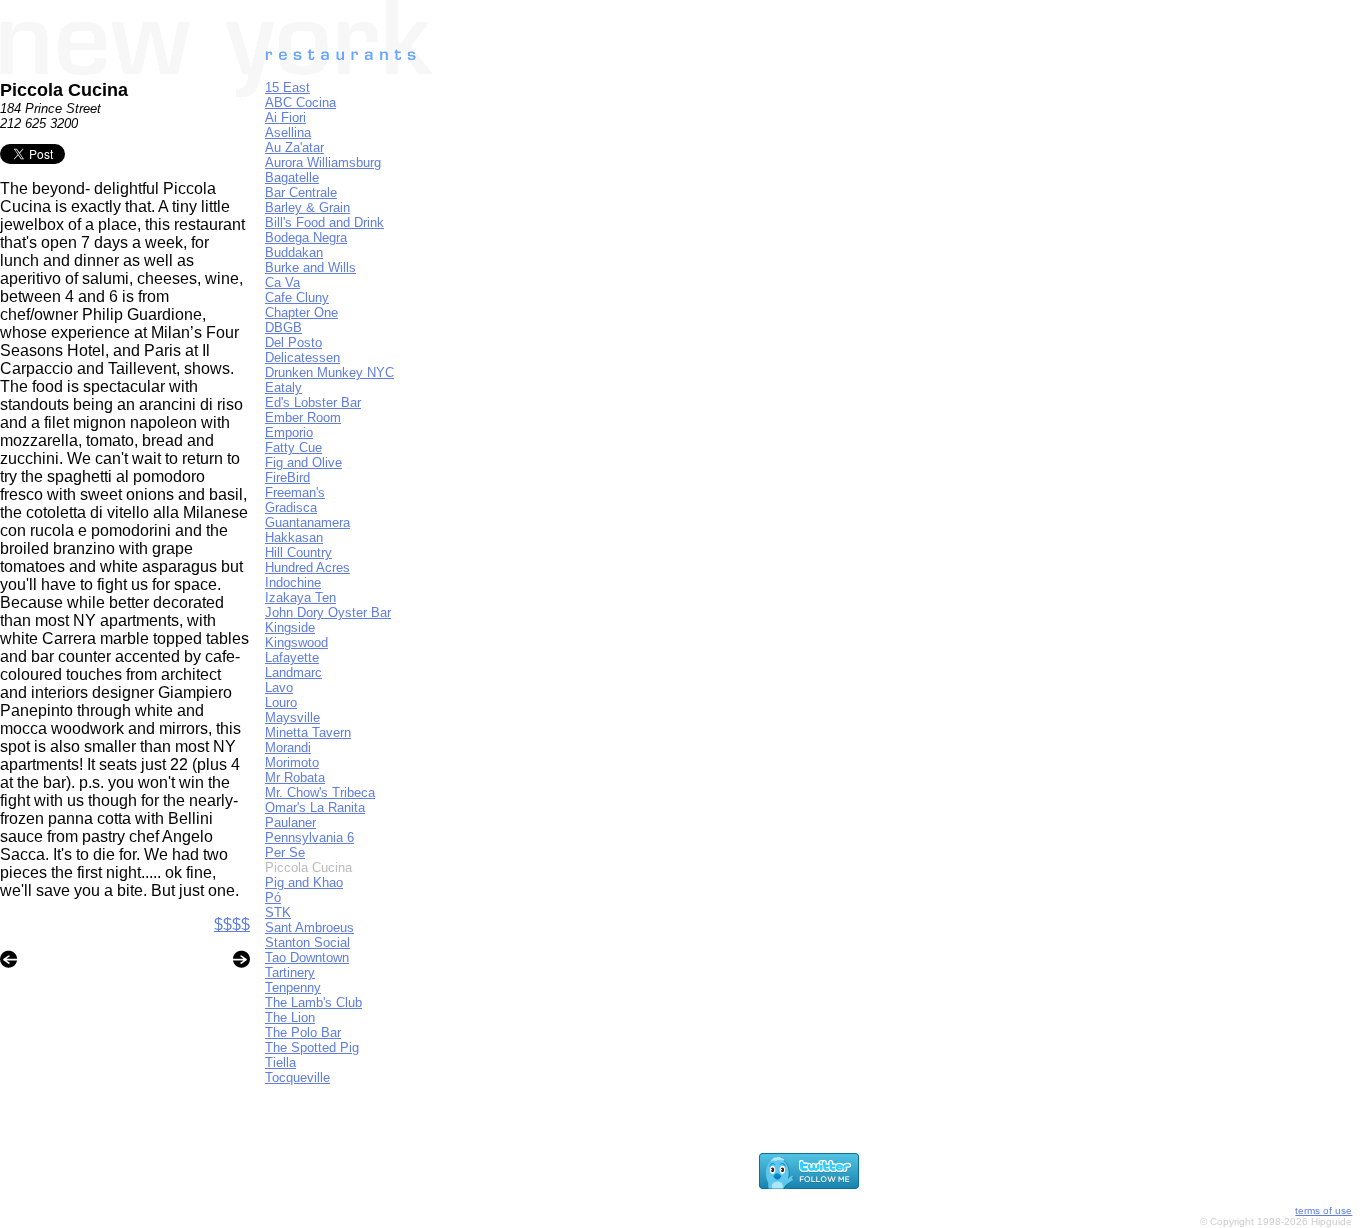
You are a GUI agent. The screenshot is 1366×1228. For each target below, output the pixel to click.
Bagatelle (292, 177)
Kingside (290, 627)
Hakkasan (294, 537)
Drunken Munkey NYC (329, 372)
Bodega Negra (306, 237)
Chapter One (301, 312)
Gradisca (291, 507)
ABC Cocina (300, 102)
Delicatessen (302, 357)
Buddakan (294, 252)
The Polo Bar (303, 1032)
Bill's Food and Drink (324, 222)
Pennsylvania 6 (309, 837)
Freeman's (295, 492)
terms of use (1323, 1210)
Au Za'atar (294, 147)
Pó (273, 897)
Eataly (283, 387)
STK (278, 912)
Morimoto (292, 762)
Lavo (279, 687)
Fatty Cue (293, 447)
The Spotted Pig (312, 1047)
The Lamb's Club (313, 1002)
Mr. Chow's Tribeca (320, 792)
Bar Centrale (301, 192)
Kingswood (296, 642)
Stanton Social (307, 942)
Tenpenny (293, 987)
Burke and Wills (310, 267)
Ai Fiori (285, 117)
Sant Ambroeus (309, 927)
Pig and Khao (304, 882)
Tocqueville (297, 1077)
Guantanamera (307, 522)
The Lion (290, 1017)
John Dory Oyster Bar (328, 612)
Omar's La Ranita (315, 807)
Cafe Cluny (297, 297)
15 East (287, 87)
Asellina (288, 132)
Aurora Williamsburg (323, 162)
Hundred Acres (307, 567)
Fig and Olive (303, 462)
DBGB (283, 327)
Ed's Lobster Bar (313, 402)
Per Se (285, 852)
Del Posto (293, 342)
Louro (281, 702)
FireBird (287, 477)
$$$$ (232, 924)
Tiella (280, 1062)
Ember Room (303, 417)
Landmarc (293, 672)
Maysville (292, 717)
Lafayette (292, 657)
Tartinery (290, 972)
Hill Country (298, 552)
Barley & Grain (307, 207)
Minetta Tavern (308, 732)
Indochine (293, 582)
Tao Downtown (307, 957)
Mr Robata (295, 777)
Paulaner (290, 822)
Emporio (289, 432)
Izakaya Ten (300, 597)
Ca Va (282, 282)
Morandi (288, 747)
